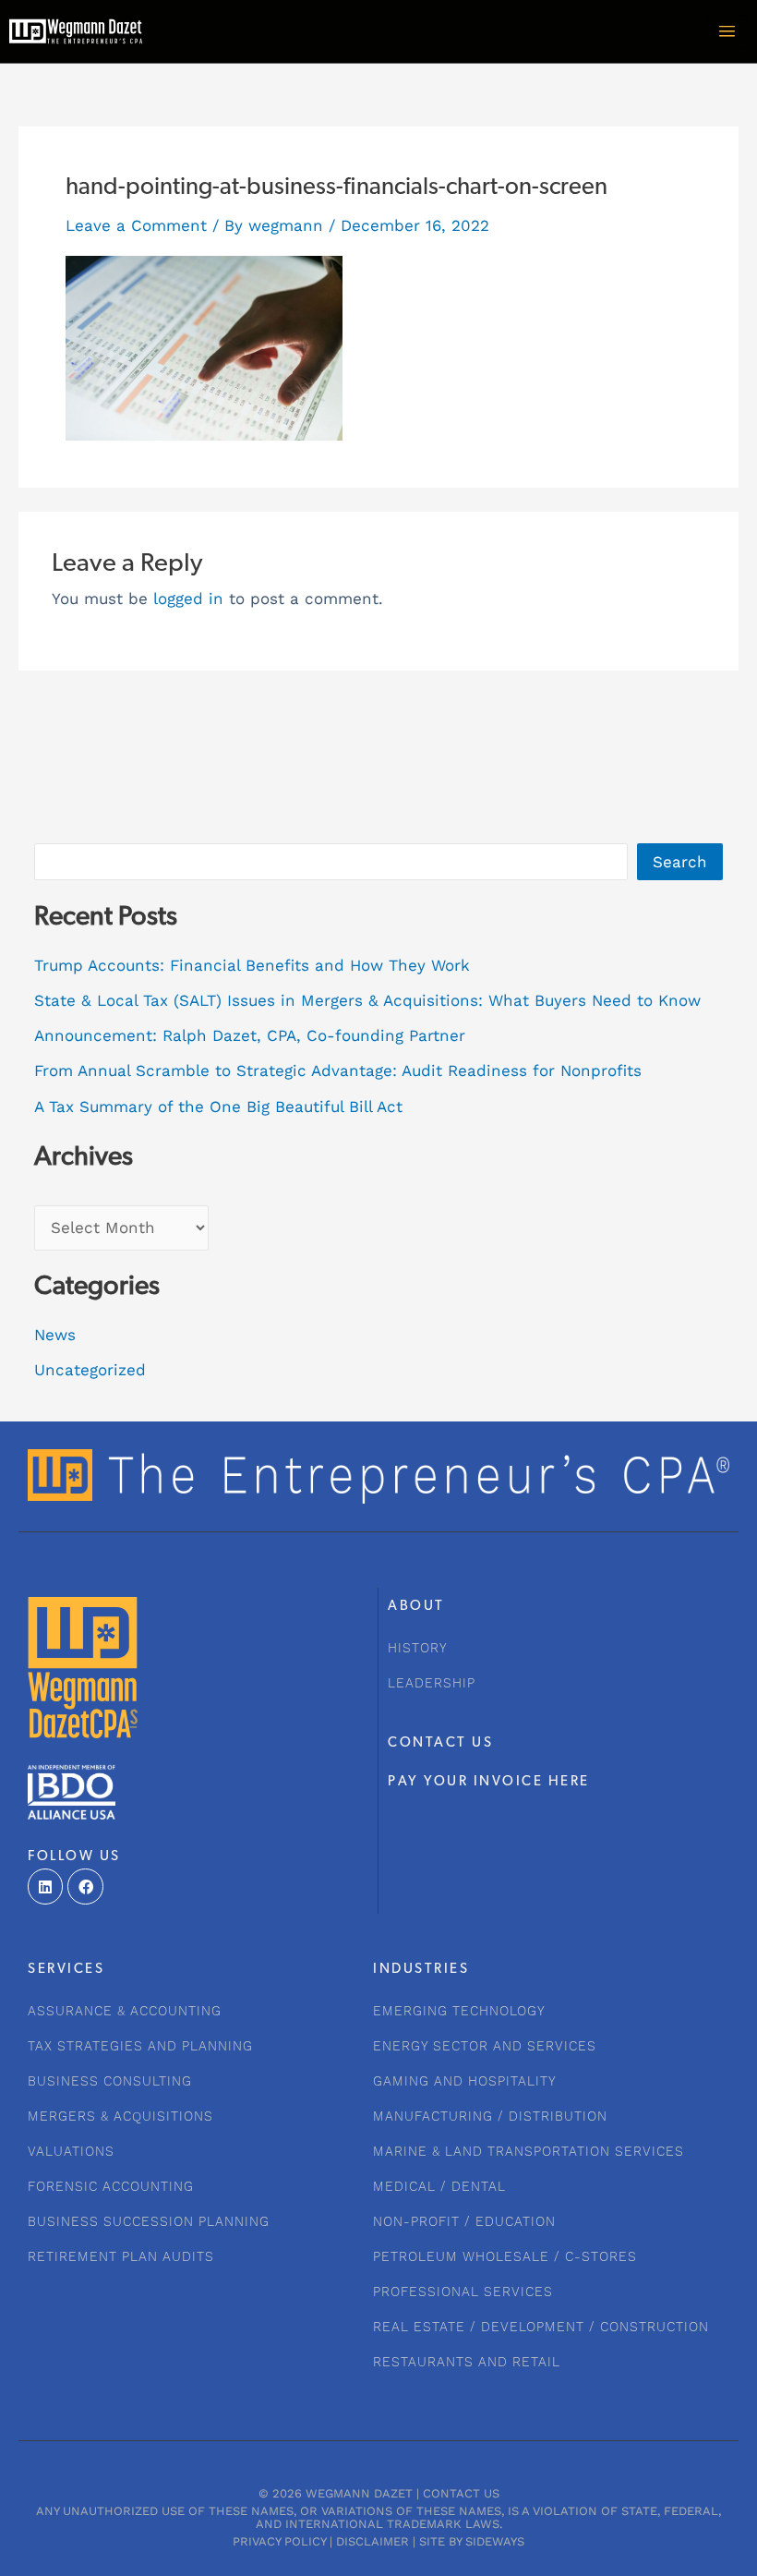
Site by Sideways (472, 2541)
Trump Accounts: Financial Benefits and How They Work (252, 965)
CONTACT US (440, 1743)
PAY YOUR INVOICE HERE (489, 1782)
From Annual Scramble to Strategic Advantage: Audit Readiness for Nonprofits (338, 1070)
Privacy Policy (279, 2541)
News (55, 1335)
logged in (188, 599)
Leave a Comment (136, 225)
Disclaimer (372, 2541)
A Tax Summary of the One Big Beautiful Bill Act (218, 1107)
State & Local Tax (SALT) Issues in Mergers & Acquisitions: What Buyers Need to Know (367, 1000)
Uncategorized (90, 1370)
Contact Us (461, 2493)
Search (680, 862)
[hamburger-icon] (727, 32)
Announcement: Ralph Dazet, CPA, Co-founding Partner (250, 1035)
